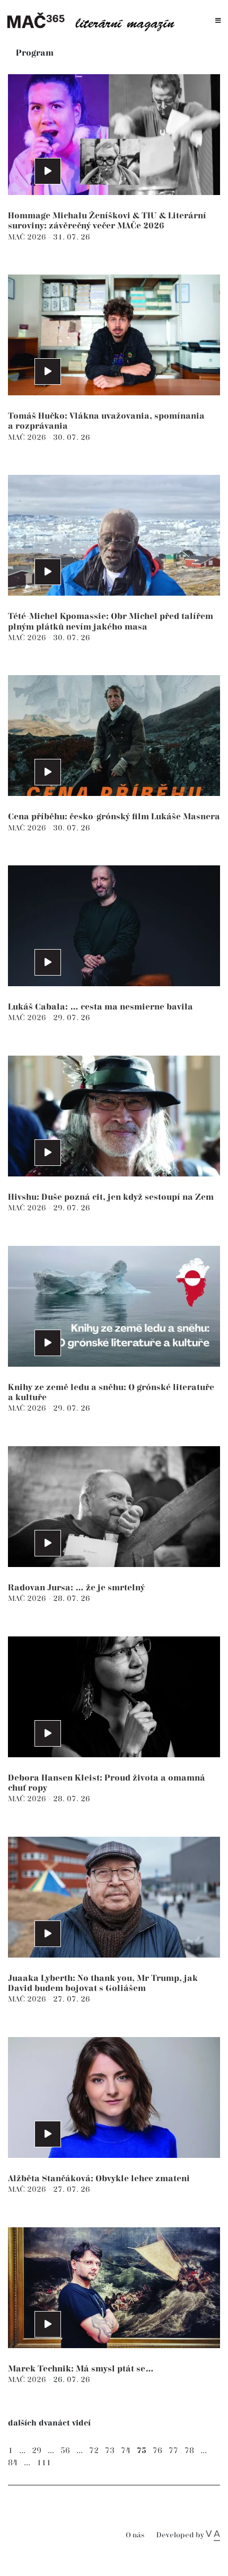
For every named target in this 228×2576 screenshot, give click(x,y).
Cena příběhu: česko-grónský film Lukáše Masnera (114, 817)
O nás (135, 2535)
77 (173, 2451)
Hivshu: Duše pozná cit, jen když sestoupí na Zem (111, 1197)
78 (189, 2451)
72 (94, 2451)
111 (44, 2463)
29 (37, 2451)
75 (142, 2451)
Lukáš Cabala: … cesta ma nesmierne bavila (100, 1007)
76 (157, 2451)
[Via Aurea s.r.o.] (213, 2535)
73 (110, 2451)
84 (13, 2463)
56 (65, 2451)
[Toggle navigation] (218, 21)
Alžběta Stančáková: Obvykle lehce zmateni (99, 2179)
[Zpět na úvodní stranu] (95, 21)
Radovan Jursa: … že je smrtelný (76, 1588)
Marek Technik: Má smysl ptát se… (81, 2369)
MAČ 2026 (28, 237)
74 (126, 2451)
